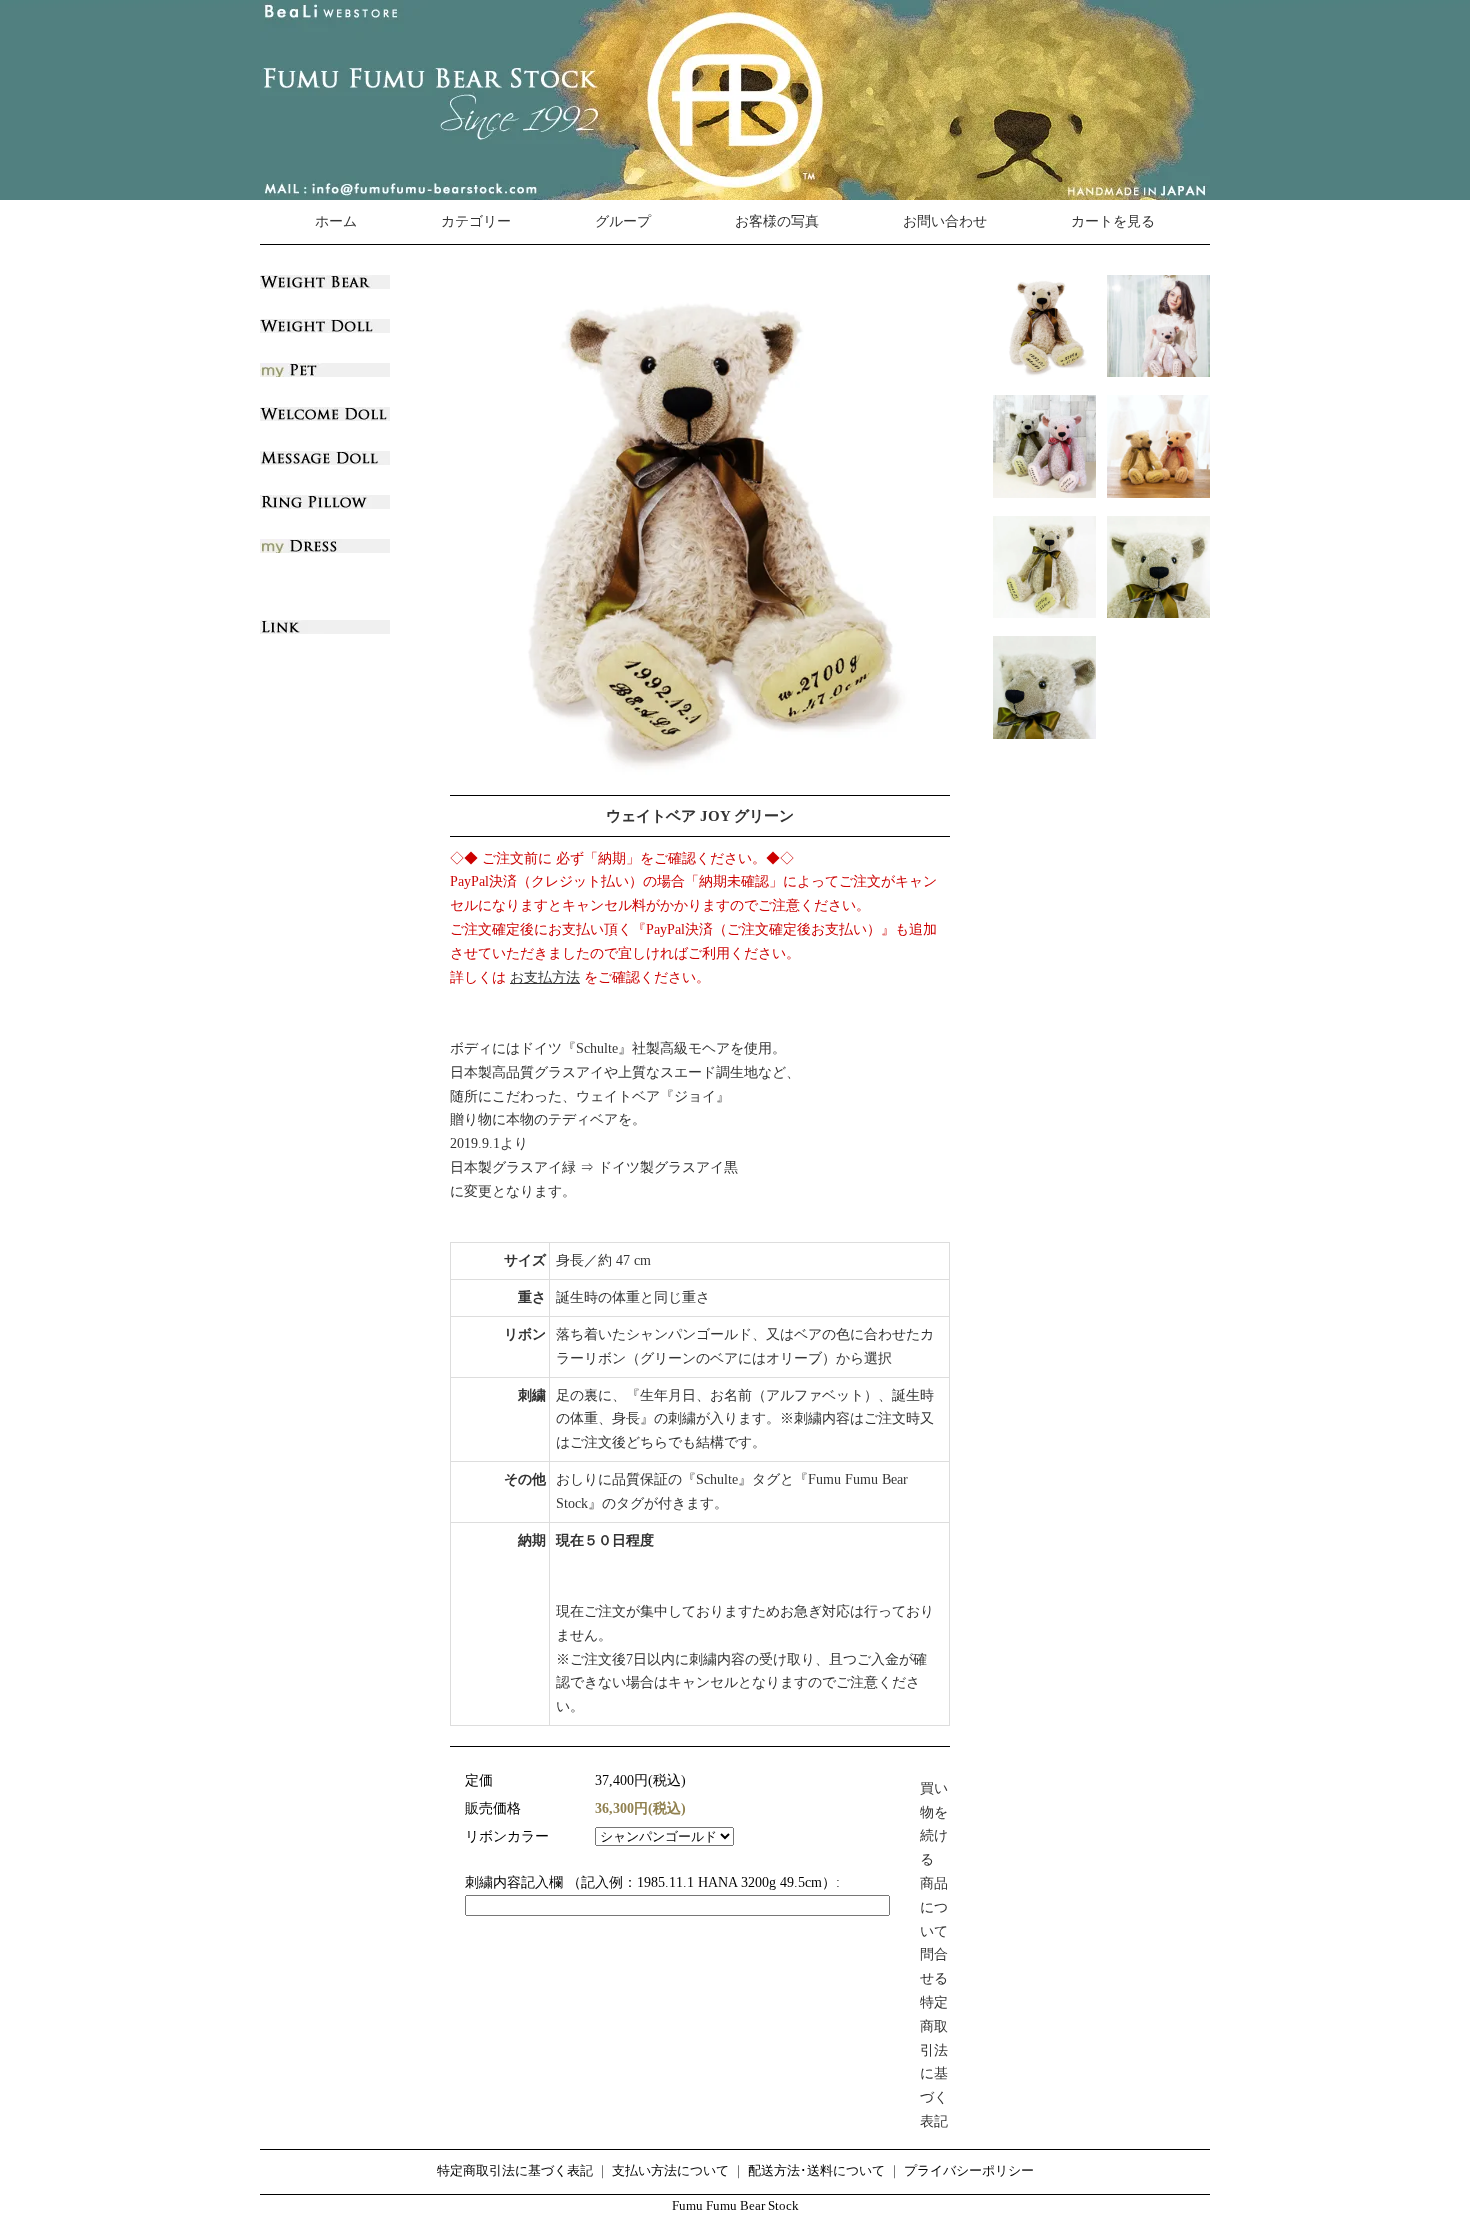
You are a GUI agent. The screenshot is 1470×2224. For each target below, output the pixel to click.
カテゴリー (476, 221)
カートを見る (1113, 221)
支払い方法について (670, 2171)
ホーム (336, 221)
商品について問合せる (934, 1931)
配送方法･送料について (816, 2171)
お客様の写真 (777, 221)
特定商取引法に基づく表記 (515, 2171)
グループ (623, 221)
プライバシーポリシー (969, 2171)
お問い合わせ (945, 221)
